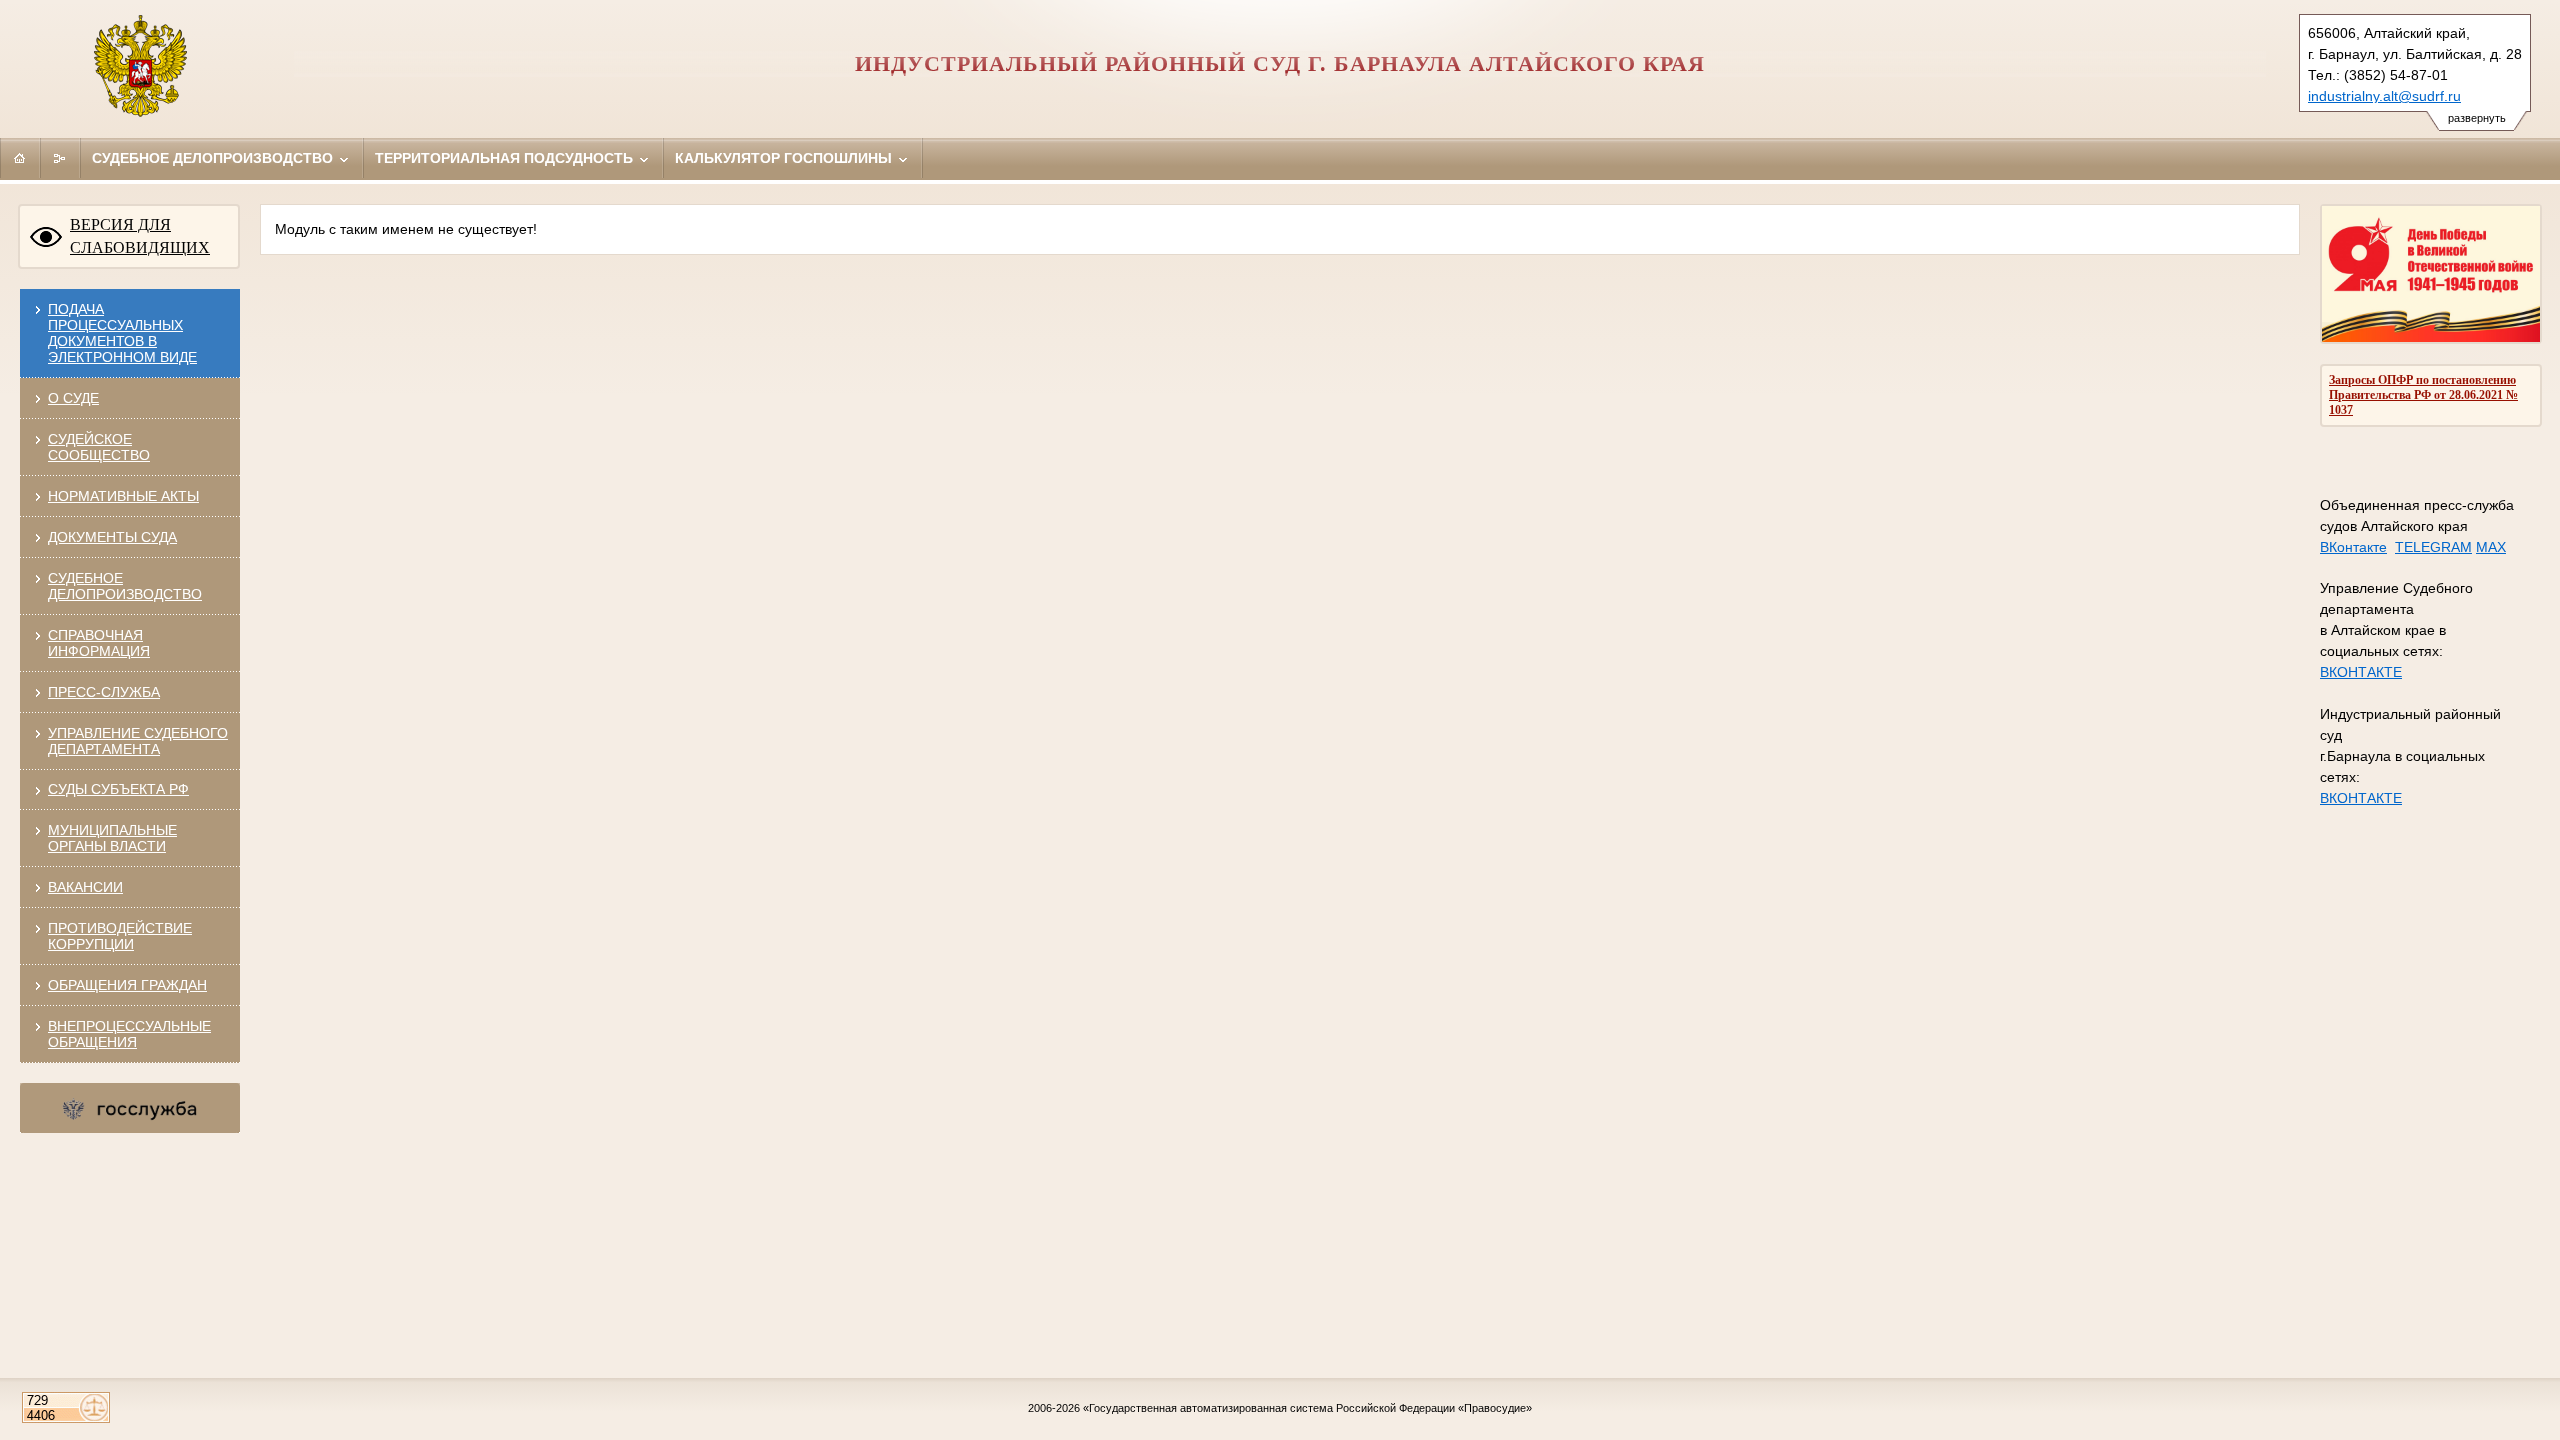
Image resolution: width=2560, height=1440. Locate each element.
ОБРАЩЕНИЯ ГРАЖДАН (127, 985)
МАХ (2491, 547)
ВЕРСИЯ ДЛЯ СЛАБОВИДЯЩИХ (140, 236)
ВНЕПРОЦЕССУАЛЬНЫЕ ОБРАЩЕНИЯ (129, 1034)
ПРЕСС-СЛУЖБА (104, 692)
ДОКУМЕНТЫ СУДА (112, 537)
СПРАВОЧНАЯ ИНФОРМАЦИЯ (99, 643)
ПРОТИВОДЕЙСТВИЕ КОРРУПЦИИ (120, 936)
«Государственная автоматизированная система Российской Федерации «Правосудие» (1307, 1408)
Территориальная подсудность (506, 158)
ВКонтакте (2353, 547)
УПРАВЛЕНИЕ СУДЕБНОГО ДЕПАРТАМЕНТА (138, 741)
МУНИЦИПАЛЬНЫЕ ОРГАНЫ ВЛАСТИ (112, 838)
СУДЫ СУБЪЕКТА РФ (118, 789)
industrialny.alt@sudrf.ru (2384, 96)
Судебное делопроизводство (214, 158)
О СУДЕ (73, 398)
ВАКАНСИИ (85, 887)
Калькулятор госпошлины (785, 158)
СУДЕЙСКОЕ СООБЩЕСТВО (99, 447)
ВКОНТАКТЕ (2361, 672)
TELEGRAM (2433, 547)
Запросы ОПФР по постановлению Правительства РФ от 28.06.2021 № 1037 (2423, 395)
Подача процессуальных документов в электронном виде (122, 333)
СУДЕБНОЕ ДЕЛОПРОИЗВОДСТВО (125, 586)
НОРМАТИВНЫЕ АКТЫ (123, 496)
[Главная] (20, 158)
